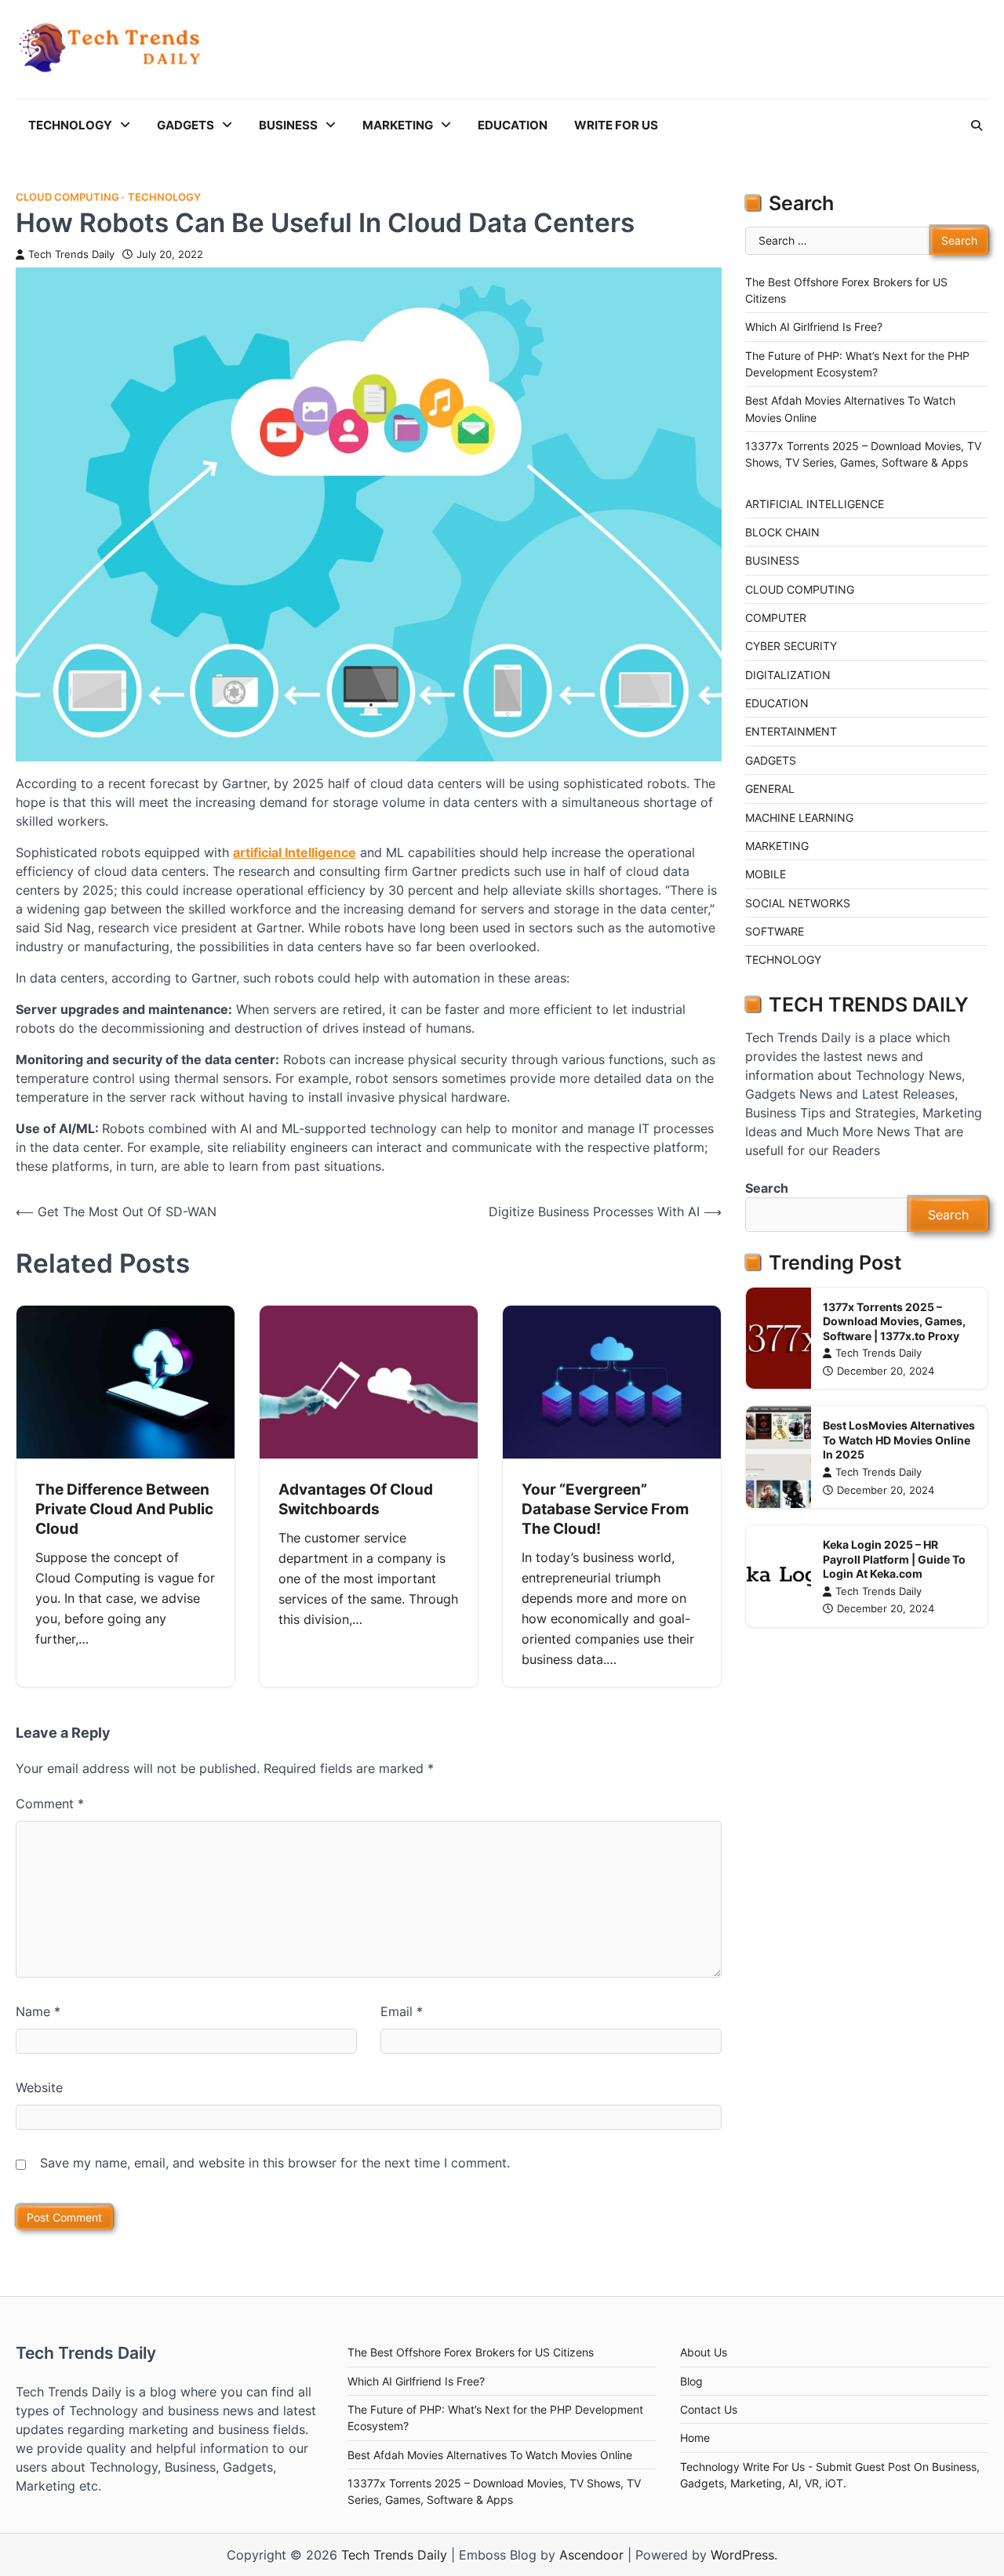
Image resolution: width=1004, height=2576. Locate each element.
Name (38, 2011)
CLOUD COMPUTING (67, 197)
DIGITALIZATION (788, 675)
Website (39, 2087)
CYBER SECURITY (791, 646)
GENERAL (770, 788)
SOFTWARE (775, 931)
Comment (50, 1804)
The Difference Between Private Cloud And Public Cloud (124, 1509)
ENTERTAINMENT (791, 731)
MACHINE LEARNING (799, 817)
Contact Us (709, 2409)
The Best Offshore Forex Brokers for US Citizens (471, 2352)
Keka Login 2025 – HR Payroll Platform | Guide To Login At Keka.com (894, 1559)
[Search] (977, 125)
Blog (691, 2381)
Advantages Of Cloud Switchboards (356, 1499)
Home (695, 2438)
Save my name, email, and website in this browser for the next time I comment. (275, 2163)
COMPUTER (776, 618)
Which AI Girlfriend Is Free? (814, 327)
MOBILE (766, 874)
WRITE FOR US (616, 125)
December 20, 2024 (886, 1371)
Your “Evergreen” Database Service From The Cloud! (605, 1509)
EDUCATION (513, 125)
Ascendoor (591, 2555)
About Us (704, 2352)
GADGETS (186, 125)
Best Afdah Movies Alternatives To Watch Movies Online (490, 2455)
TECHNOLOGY (70, 125)
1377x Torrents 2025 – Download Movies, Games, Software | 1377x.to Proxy (894, 1321)
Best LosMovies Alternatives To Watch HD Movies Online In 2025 (899, 1440)
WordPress (742, 2555)
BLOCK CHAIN (782, 532)
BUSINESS (288, 125)
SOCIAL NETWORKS (798, 903)
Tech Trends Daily (71, 254)
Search (767, 1188)
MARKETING (398, 125)
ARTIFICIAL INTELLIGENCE (815, 504)
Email (402, 2011)
